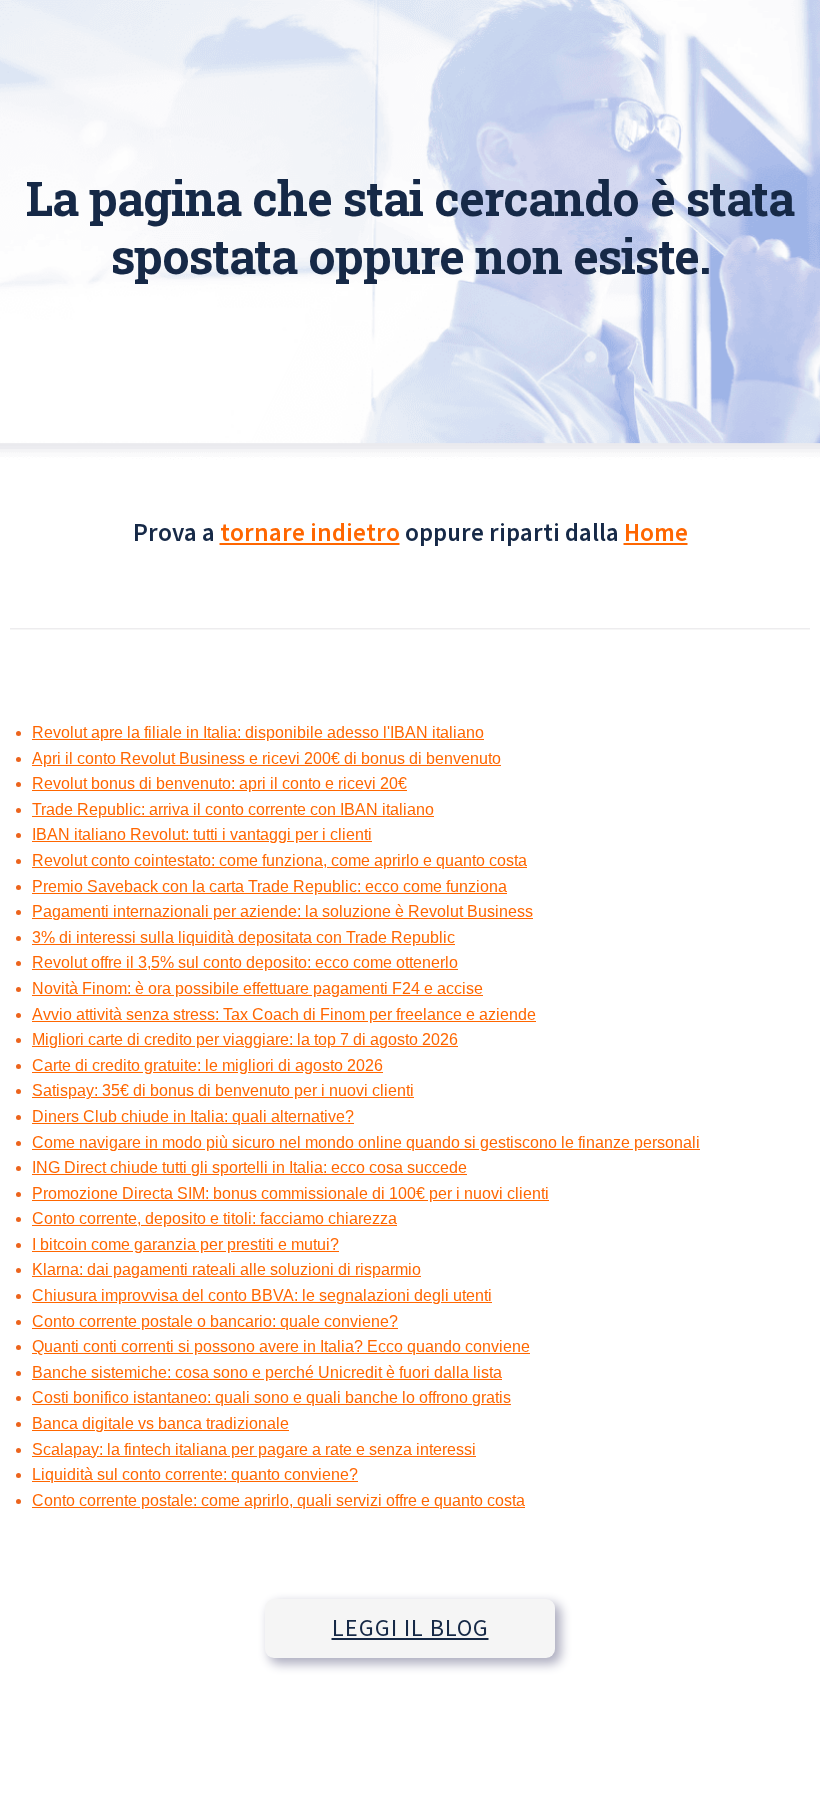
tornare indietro (310, 532)
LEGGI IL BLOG (410, 1627)
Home (656, 532)
